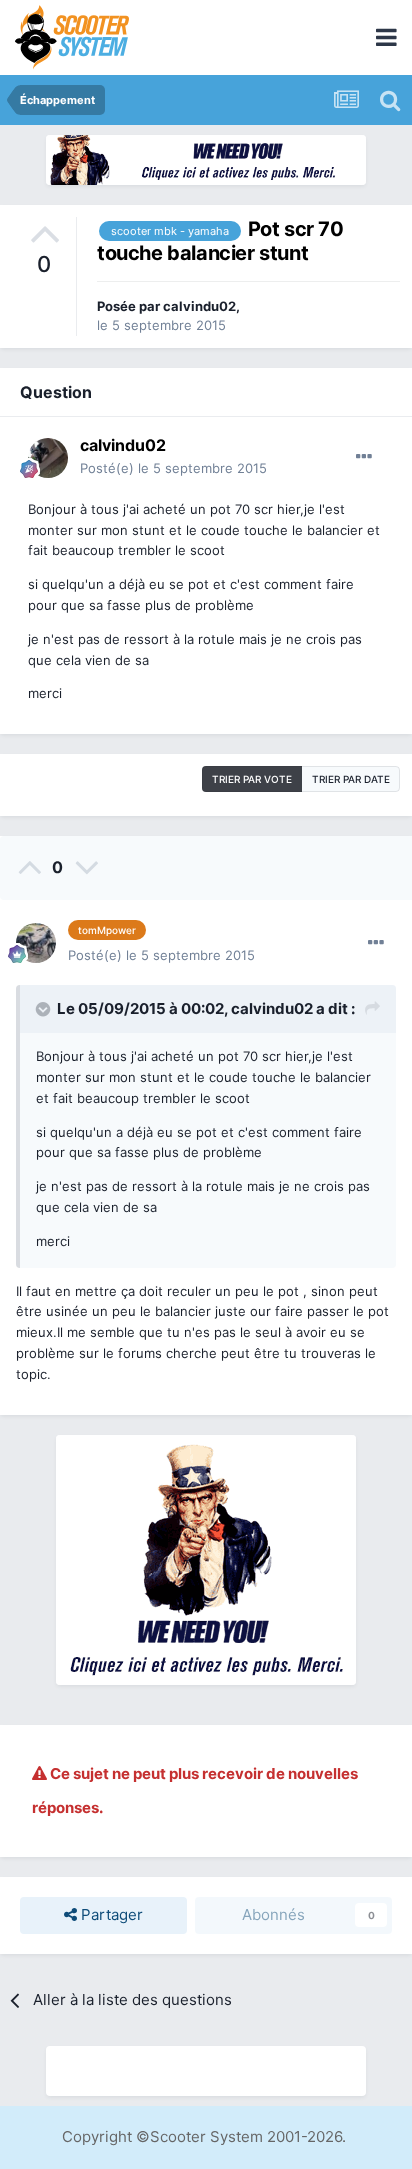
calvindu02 (199, 306)
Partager (110, 1914)
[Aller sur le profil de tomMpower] (36, 943)
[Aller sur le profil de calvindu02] (48, 458)
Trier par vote (252, 779)
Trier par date (351, 779)
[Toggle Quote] (45, 1009)
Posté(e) (173, 468)
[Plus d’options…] (364, 457)
